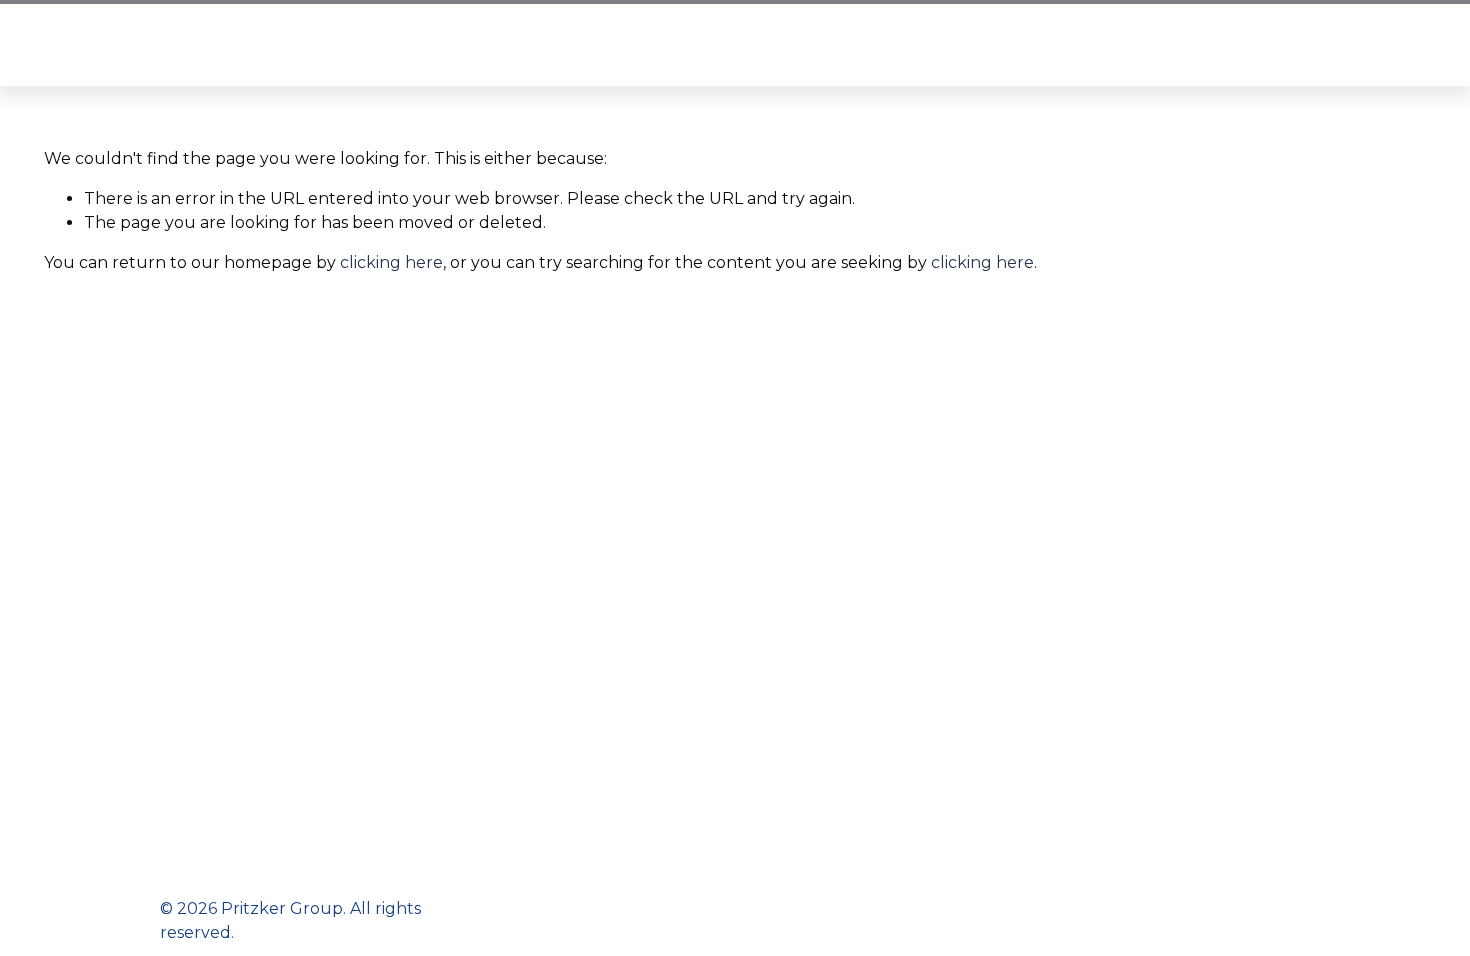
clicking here (391, 262)
